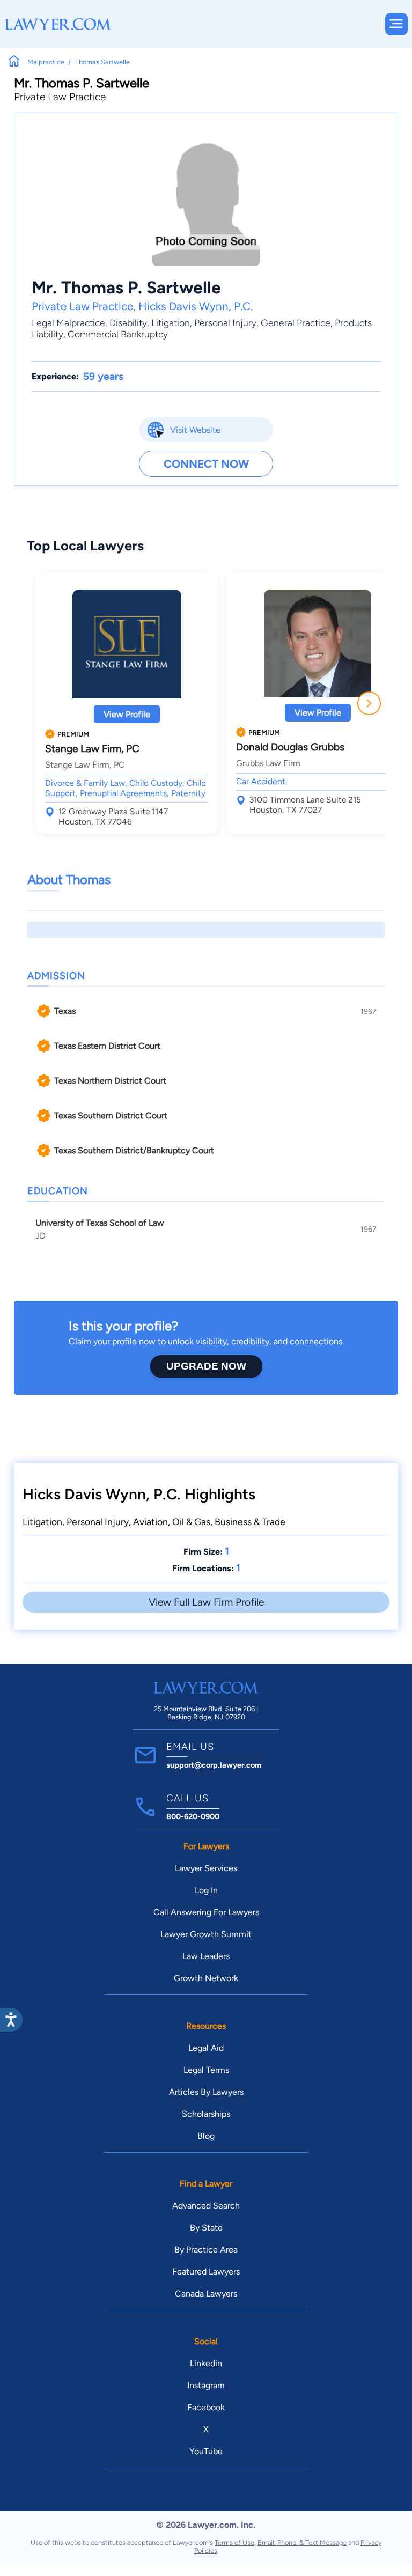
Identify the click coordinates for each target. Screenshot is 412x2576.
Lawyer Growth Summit (206, 1934)
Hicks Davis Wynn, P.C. (196, 306)
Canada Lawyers (206, 2294)
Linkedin (206, 2363)
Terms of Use (234, 2542)
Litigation (171, 323)
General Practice (296, 323)
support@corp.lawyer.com (214, 1765)
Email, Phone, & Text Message (302, 2542)
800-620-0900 (193, 1816)
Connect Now (206, 464)
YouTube (206, 2451)
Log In (206, 1890)
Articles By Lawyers (206, 2092)
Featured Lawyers (206, 2272)
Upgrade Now (206, 1366)
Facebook (206, 2407)
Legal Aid (206, 2048)
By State (206, 2228)
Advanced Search (206, 2206)
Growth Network (206, 1978)
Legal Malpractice (68, 323)
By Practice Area (206, 2250)
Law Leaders (206, 1956)
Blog (206, 2136)
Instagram (206, 2385)
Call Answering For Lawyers (206, 1912)
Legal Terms (206, 2070)
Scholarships (206, 2114)
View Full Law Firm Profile (206, 1602)
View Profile (127, 714)
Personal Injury (225, 323)
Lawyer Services (206, 1868)
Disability (128, 323)
